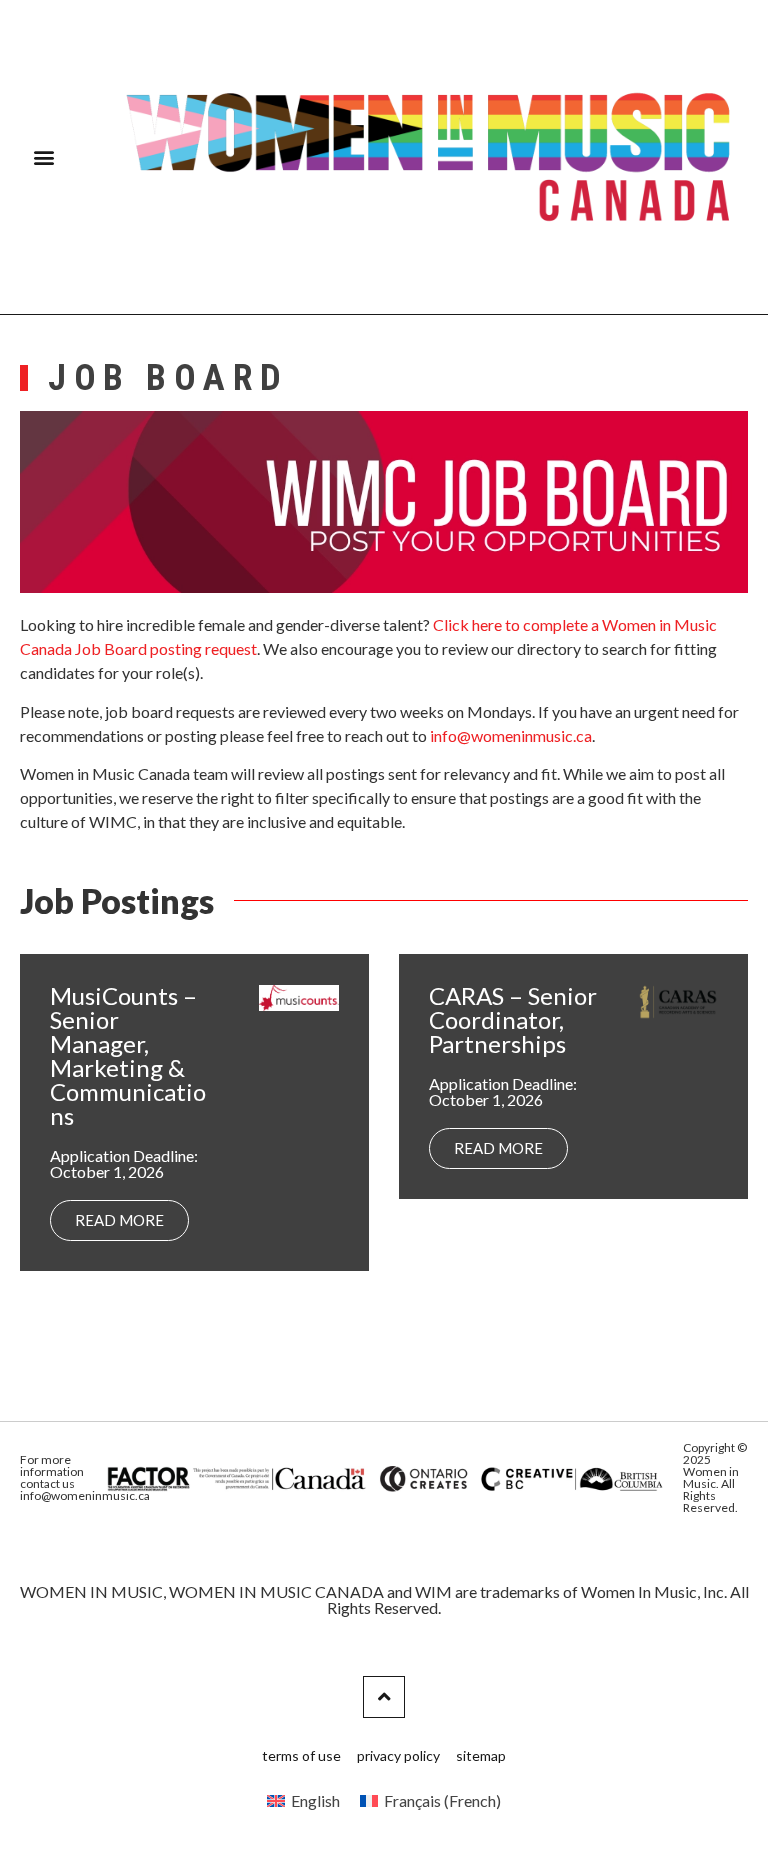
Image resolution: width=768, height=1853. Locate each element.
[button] (44, 157)
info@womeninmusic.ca (511, 735)
